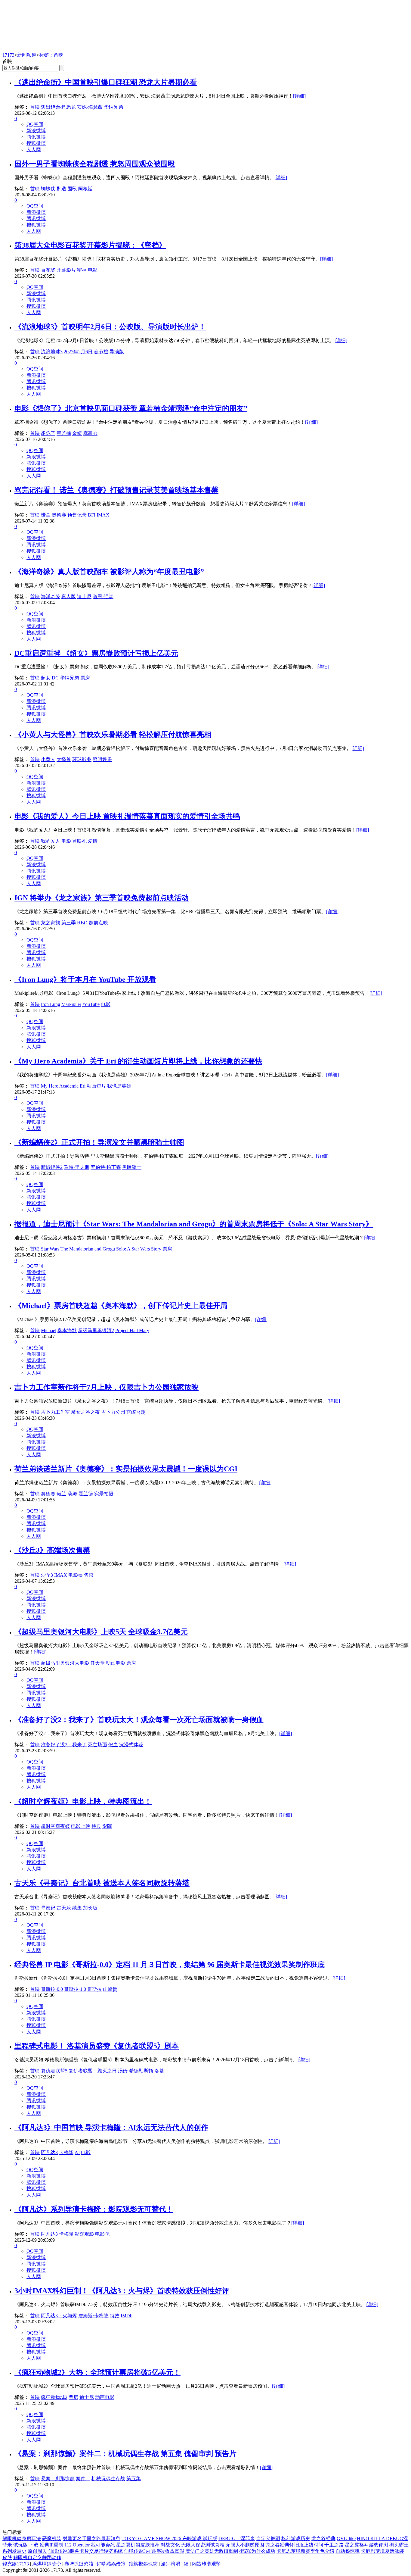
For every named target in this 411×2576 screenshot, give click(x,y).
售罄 (89, 1575)
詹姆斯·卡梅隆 (93, 2316)
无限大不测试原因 (245, 2545)
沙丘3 (47, 1575)
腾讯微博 (36, 137)
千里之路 (334, 2545)
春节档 (101, 352)
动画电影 (116, 1663)
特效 (115, 2316)
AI (77, 2152)
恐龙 (71, 107)
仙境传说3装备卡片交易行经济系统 (85, 2551)
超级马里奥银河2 (96, 1330)
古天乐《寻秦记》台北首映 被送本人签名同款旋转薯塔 (102, 1883)
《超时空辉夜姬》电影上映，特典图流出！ (83, 1801)
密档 (82, 270)
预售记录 (77, 515)
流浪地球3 (52, 352)
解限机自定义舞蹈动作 (37, 2557)
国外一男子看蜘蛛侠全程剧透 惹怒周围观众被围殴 (95, 164)
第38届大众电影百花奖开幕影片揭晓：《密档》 (90, 245)
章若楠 (64, 433)
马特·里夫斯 (77, 1167)
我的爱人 (51, 841)
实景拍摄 (104, 1494)
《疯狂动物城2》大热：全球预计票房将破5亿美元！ (97, 2372)
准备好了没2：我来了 (64, 1745)
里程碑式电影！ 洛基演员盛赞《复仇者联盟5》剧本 (97, 2046)
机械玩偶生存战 (108, 2479)
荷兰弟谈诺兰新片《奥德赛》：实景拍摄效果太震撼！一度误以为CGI (126, 1469)
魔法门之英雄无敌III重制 (212, 2551)
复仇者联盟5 (54, 2071)
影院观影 (84, 2234)
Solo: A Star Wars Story (139, 1249)
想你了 (48, 433)
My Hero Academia (60, 1086)
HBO (82, 923)
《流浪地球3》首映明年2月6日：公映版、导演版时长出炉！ (110, 327)
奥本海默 (67, 1330)
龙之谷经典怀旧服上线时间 (294, 2545)
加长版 (90, 1908)
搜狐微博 (36, 143)
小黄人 (48, 759)
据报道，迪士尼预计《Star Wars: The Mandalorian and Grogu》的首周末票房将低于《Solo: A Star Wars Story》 (194, 1224)
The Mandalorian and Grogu (88, 1249)
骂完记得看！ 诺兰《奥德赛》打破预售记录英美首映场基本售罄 (116, 490)
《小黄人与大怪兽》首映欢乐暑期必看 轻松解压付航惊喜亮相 (113, 735)
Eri (83, 1086)
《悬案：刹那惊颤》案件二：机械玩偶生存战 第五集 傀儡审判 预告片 (125, 2454)
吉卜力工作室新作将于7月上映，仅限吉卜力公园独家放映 (107, 1387)
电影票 (76, 1575)
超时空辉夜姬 (55, 1826)
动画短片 (96, 1086)
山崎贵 (110, 1989)
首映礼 (79, 841)
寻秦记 (48, 1908)
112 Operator (77, 2545)
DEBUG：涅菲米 (237, 2539)
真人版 (69, 596)
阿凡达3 (49, 2152)
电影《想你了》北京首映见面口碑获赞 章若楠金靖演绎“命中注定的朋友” (131, 408)
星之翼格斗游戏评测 (366, 2545)
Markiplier (71, 1004)
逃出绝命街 (53, 107)
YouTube (91, 1004)
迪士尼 (84, 596)
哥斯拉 (94, 1989)
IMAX (61, 1575)
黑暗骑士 (132, 1167)
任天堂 (97, 1663)
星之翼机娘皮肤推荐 (138, 2545)
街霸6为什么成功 (257, 2551)
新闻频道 (27, 55)
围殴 (72, 189)
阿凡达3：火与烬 (59, 2316)
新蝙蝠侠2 (52, 1167)
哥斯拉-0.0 (52, 1989)
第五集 (134, 2479)
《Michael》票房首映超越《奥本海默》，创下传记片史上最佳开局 (121, 1306)
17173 (8, 55)
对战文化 (170, 2545)
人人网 (34, 150)
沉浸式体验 (131, 1745)
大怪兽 (64, 759)
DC (55, 678)
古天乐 (64, 1908)
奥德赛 (59, 515)
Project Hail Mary (132, 1330)
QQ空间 (35, 124)
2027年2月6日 (78, 352)
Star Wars (50, 1249)
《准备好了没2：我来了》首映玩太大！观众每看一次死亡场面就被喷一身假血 (139, 1720)
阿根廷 (85, 189)
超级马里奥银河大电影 (65, 1663)
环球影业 (82, 759)
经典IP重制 (51, 2545)
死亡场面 (97, 1745)
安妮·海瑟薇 (90, 107)
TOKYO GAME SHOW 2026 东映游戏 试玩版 (169, 2539)
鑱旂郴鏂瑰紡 (143, 2564)
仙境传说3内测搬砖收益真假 (154, 2551)
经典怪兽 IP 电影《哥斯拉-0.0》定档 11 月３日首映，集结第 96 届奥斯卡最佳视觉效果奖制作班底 (170, 1965)
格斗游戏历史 (296, 2539)
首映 (35, 107)
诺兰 (46, 515)
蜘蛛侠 (48, 189)
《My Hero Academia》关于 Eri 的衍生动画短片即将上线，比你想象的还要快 (138, 1061)
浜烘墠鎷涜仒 (47, 2564)
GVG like (346, 2539)
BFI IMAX (99, 515)
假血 (113, 1745)
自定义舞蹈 (268, 2539)
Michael (49, 1330)
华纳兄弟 (113, 107)
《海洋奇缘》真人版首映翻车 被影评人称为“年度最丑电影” (109, 572)
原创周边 (37, 2551)
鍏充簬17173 (16, 2564)
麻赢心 (90, 433)
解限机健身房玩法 (22, 2539)
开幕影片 (66, 270)
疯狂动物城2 (54, 2397)
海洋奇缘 (51, 596)
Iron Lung (51, 1004)
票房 (85, 678)
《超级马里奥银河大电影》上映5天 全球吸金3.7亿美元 (101, 1632)
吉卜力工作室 (55, 1412)
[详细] (299, 96)
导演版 (117, 352)
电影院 (102, 2234)
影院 (107, 1826)
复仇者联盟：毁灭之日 (93, 2071)
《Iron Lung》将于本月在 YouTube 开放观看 (85, 979)
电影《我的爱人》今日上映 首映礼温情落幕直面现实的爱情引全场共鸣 (127, 816)
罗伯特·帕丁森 (106, 1167)
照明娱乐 (102, 759)
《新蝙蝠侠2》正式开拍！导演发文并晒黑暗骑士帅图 (99, 1142)
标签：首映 (51, 55)
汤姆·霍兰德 (80, 1494)
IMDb (127, 2316)
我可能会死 (103, 2545)
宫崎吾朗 (136, 1412)
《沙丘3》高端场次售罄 (52, 1550)
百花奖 (48, 270)
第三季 (69, 923)
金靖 (77, 433)
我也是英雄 (119, 1086)
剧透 (61, 189)
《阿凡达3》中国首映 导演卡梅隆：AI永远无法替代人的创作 (111, 2128)
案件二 (83, 2479)
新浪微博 (36, 131)
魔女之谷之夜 (85, 1412)
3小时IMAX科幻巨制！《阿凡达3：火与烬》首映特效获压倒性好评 (122, 2291)
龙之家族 (51, 923)
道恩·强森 (103, 596)
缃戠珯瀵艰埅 (206, 2564)
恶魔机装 (52, 2539)
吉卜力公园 (113, 1412)
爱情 (93, 841)
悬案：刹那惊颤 (58, 2479)
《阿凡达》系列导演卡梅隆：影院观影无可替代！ (94, 2209)
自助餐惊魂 (348, 2551)
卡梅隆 (66, 2152)
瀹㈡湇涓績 (175, 2564)
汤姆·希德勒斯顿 (136, 2071)
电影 (93, 270)
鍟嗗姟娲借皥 (111, 2564)
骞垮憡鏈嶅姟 (79, 2564)
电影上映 (81, 1826)
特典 (96, 1826)
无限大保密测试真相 (203, 2545)
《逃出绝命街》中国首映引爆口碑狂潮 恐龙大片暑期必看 (106, 82)
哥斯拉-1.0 (75, 1989)
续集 (77, 1908)
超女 (46, 678)
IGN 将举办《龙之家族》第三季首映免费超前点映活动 (102, 898)
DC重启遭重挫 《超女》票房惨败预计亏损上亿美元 (96, 653)
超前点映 (98, 923)
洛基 (159, 2071)
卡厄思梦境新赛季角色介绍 (305, 2551)
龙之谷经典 (323, 2539)
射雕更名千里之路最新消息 (91, 2539)
